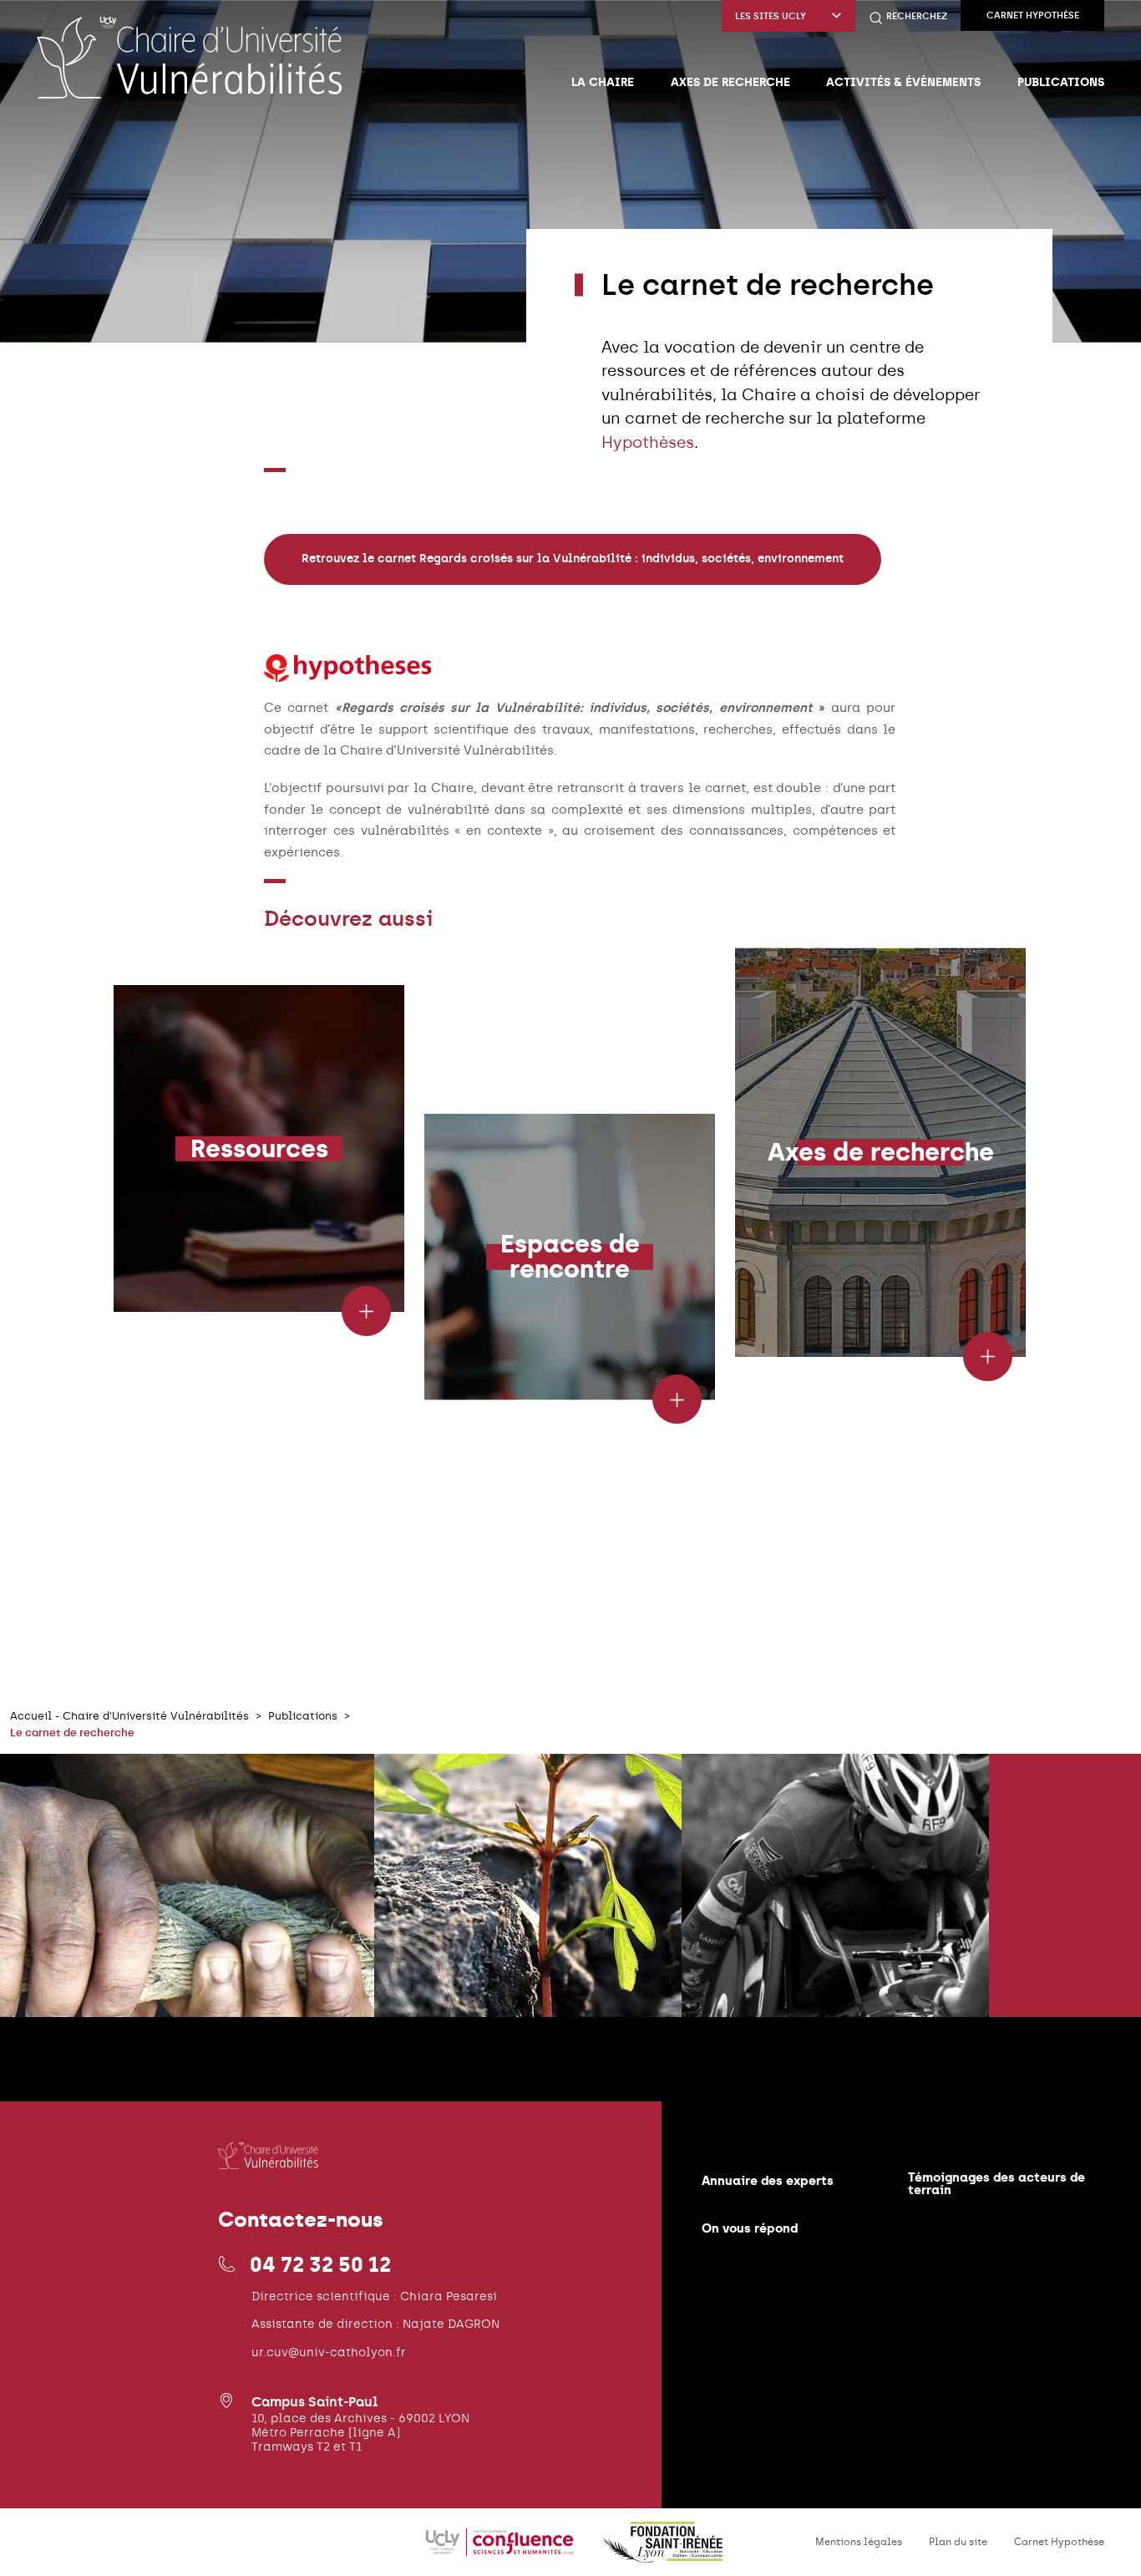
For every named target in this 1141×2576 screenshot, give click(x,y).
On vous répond (750, 2228)
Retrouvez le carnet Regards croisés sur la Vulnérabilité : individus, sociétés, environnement (573, 559)
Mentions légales (859, 2542)
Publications (1061, 82)
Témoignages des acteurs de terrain (996, 2183)
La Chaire (603, 82)
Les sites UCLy (771, 16)
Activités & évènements (903, 82)
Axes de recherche (730, 82)
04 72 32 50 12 (320, 2264)
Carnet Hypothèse (1033, 15)
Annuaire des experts (768, 2180)
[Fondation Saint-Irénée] (662, 2552)
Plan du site (958, 2542)
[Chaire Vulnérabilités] (190, 57)
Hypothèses (648, 442)
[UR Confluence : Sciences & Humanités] (501, 2552)
